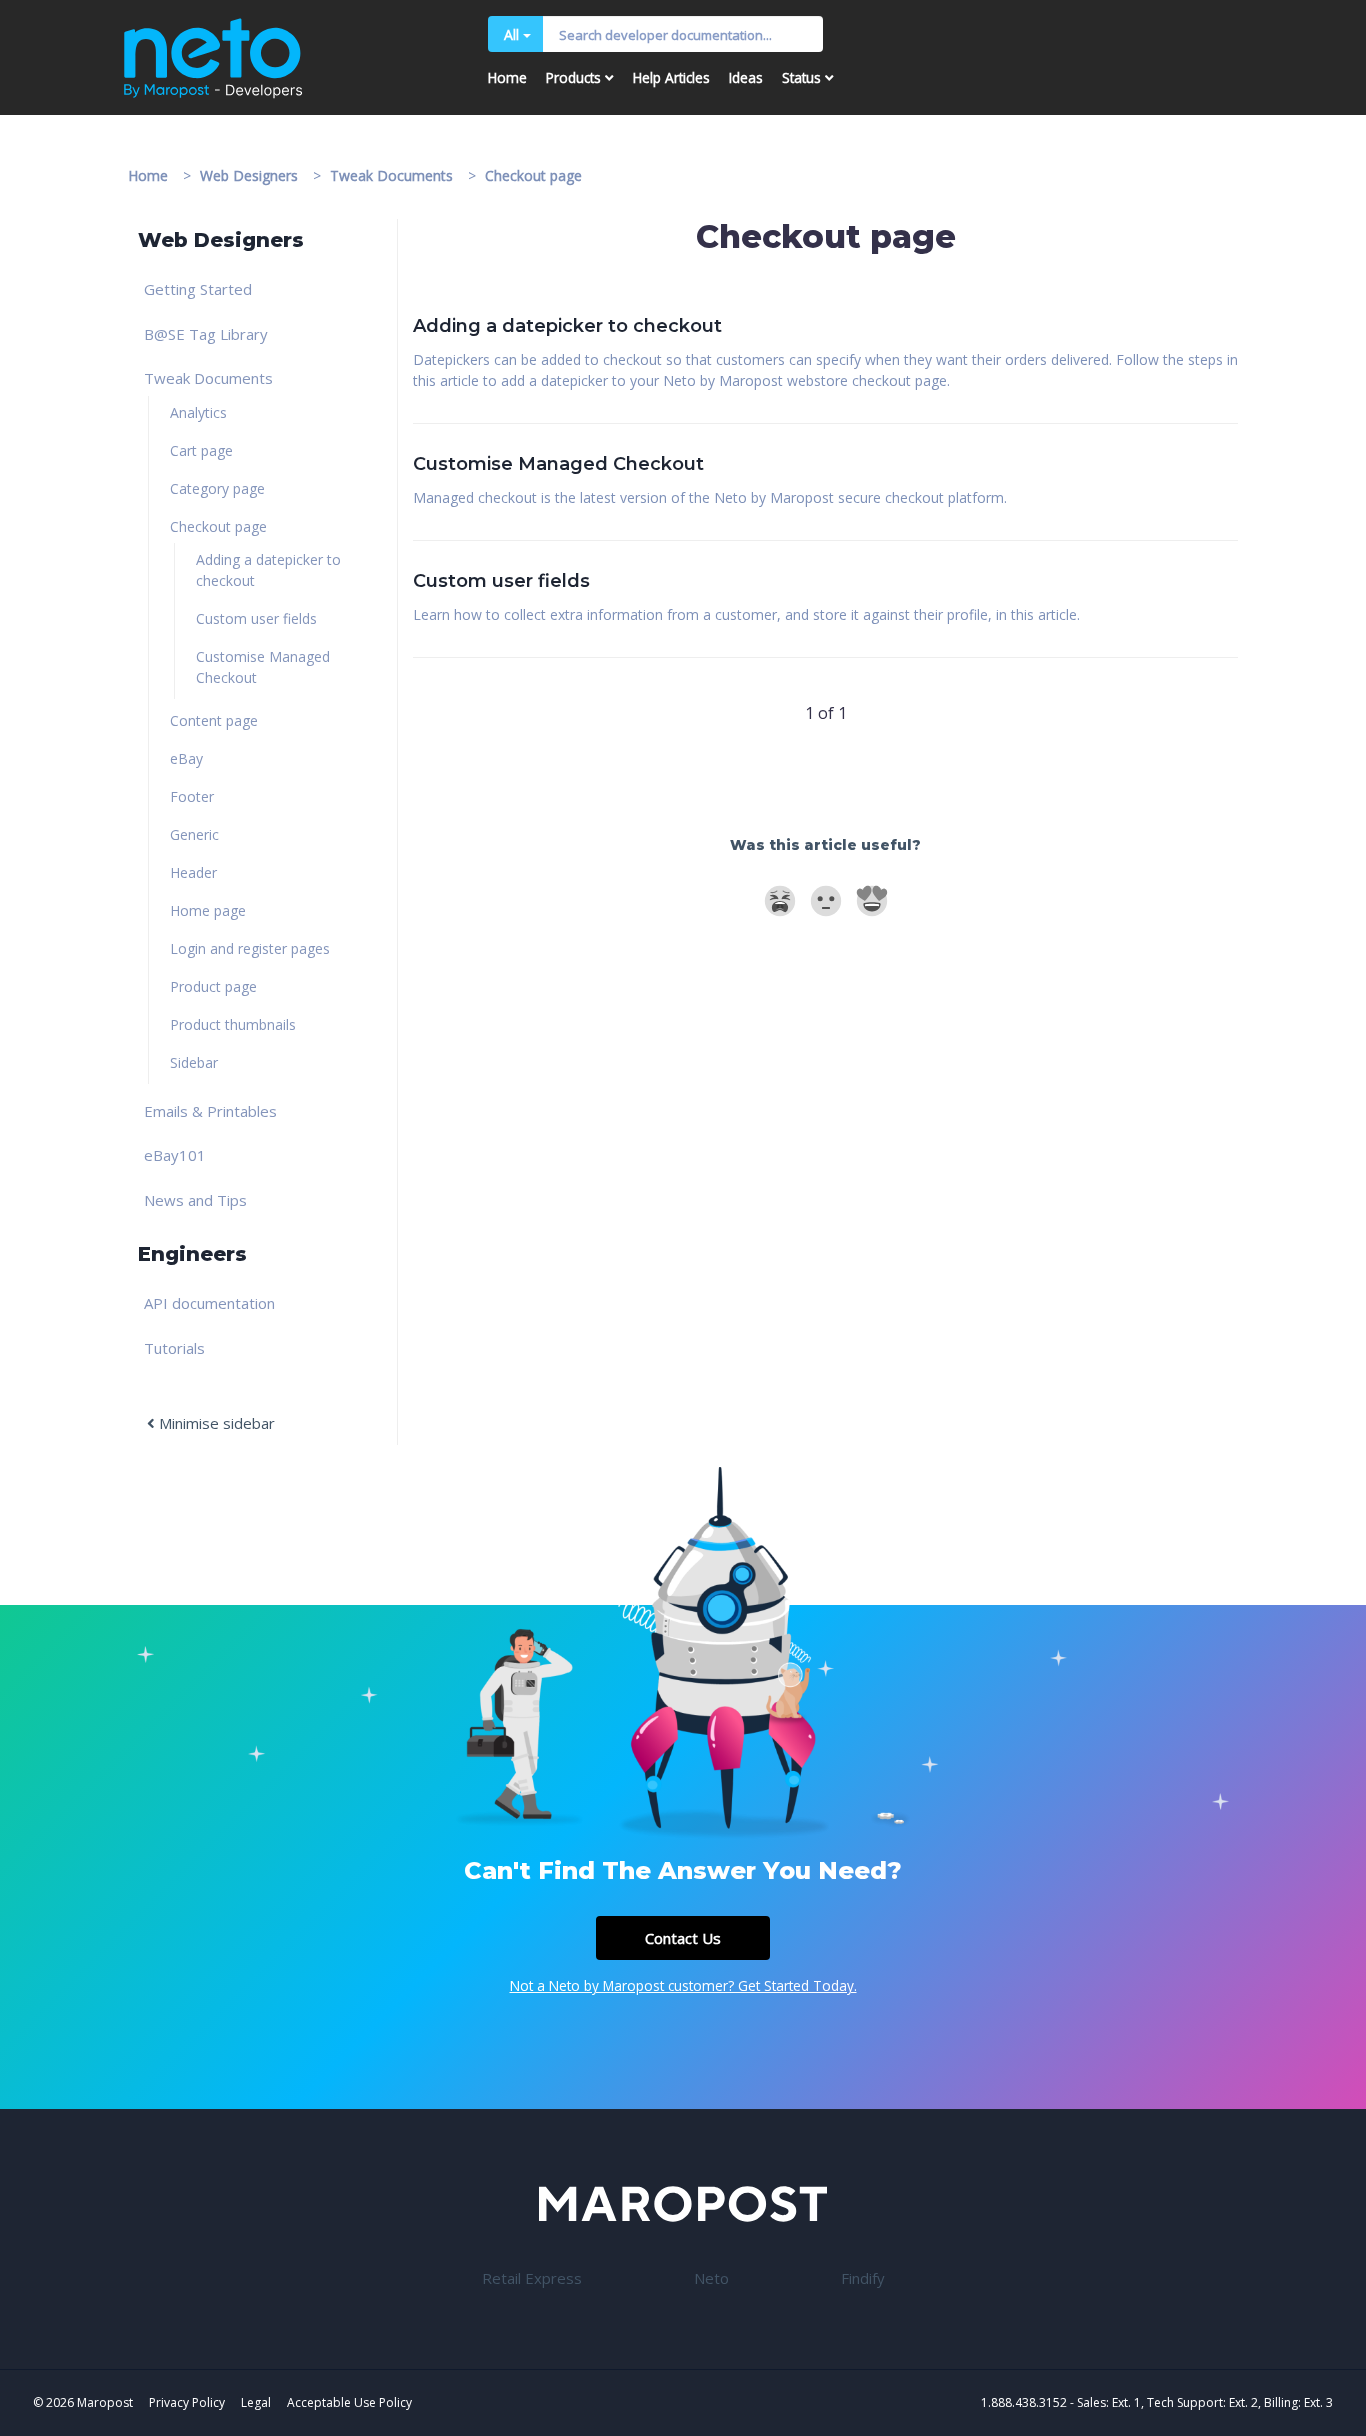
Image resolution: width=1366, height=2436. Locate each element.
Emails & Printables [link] (210, 1111)
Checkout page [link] (218, 526)
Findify (863, 2278)
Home (507, 77)
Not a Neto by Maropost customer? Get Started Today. (683, 1985)
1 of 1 (826, 713)
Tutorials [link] (174, 1348)
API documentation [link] (209, 1303)
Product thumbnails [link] (233, 1024)
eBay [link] (186, 758)
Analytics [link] (198, 412)
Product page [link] (213, 986)
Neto (711, 2278)
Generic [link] (194, 834)
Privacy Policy (187, 2402)
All (511, 34)
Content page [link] (214, 720)
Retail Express (532, 2278)
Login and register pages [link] (250, 948)
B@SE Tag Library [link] (206, 334)
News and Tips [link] (195, 1200)
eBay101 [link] (175, 1155)
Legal (256, 2402)
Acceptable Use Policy (349, 2402)
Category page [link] (217, 488)
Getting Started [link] (198, 289)
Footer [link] (192, 796)
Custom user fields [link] (256, 618)
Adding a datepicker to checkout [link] (268, 570)
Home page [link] (208, 910)
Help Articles (671, 77)
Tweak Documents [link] (208, 378)
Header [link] (193, 872)
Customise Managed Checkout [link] (263, 667)
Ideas (746, 77)
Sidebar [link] (194, 1062)
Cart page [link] (201, 450)
